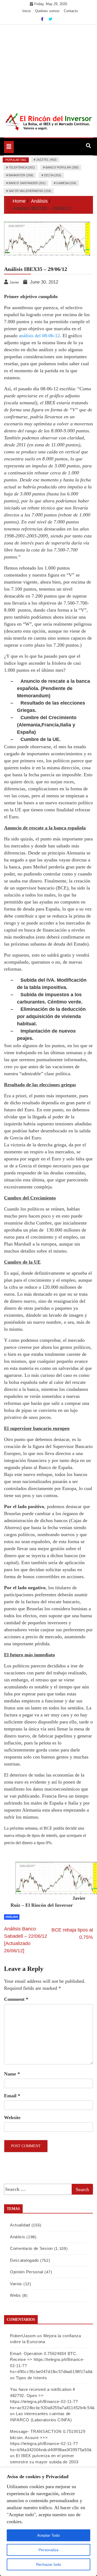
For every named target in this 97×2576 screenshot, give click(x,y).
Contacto (71, 11)
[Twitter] (50, 19)
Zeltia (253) (53, 175)
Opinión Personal (27, 2272)
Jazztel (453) (46, 160)
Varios (16, 2284)
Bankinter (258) (21, 175)
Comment (16, 1999)
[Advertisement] (48, 65)
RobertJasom (23, 2336)
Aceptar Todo (48, 2535)
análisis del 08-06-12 (39, 336)
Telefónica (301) (22, 167)
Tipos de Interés (31, 2378)
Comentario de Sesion (31, 2248)
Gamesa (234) (66, 183)
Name (12, 2074)
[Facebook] (43, 19)
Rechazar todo (49, 2564)
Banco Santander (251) (27, 183)
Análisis (12, 1917)
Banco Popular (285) (62, 167)
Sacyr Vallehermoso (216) (30, 191)
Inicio (27, 11)
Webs (15, 2295)
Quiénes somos (47, 11)
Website (12, 2118)
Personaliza (48, 2550)
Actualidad (20, 2225)
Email (12, 2096)
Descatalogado (24, 2260)
